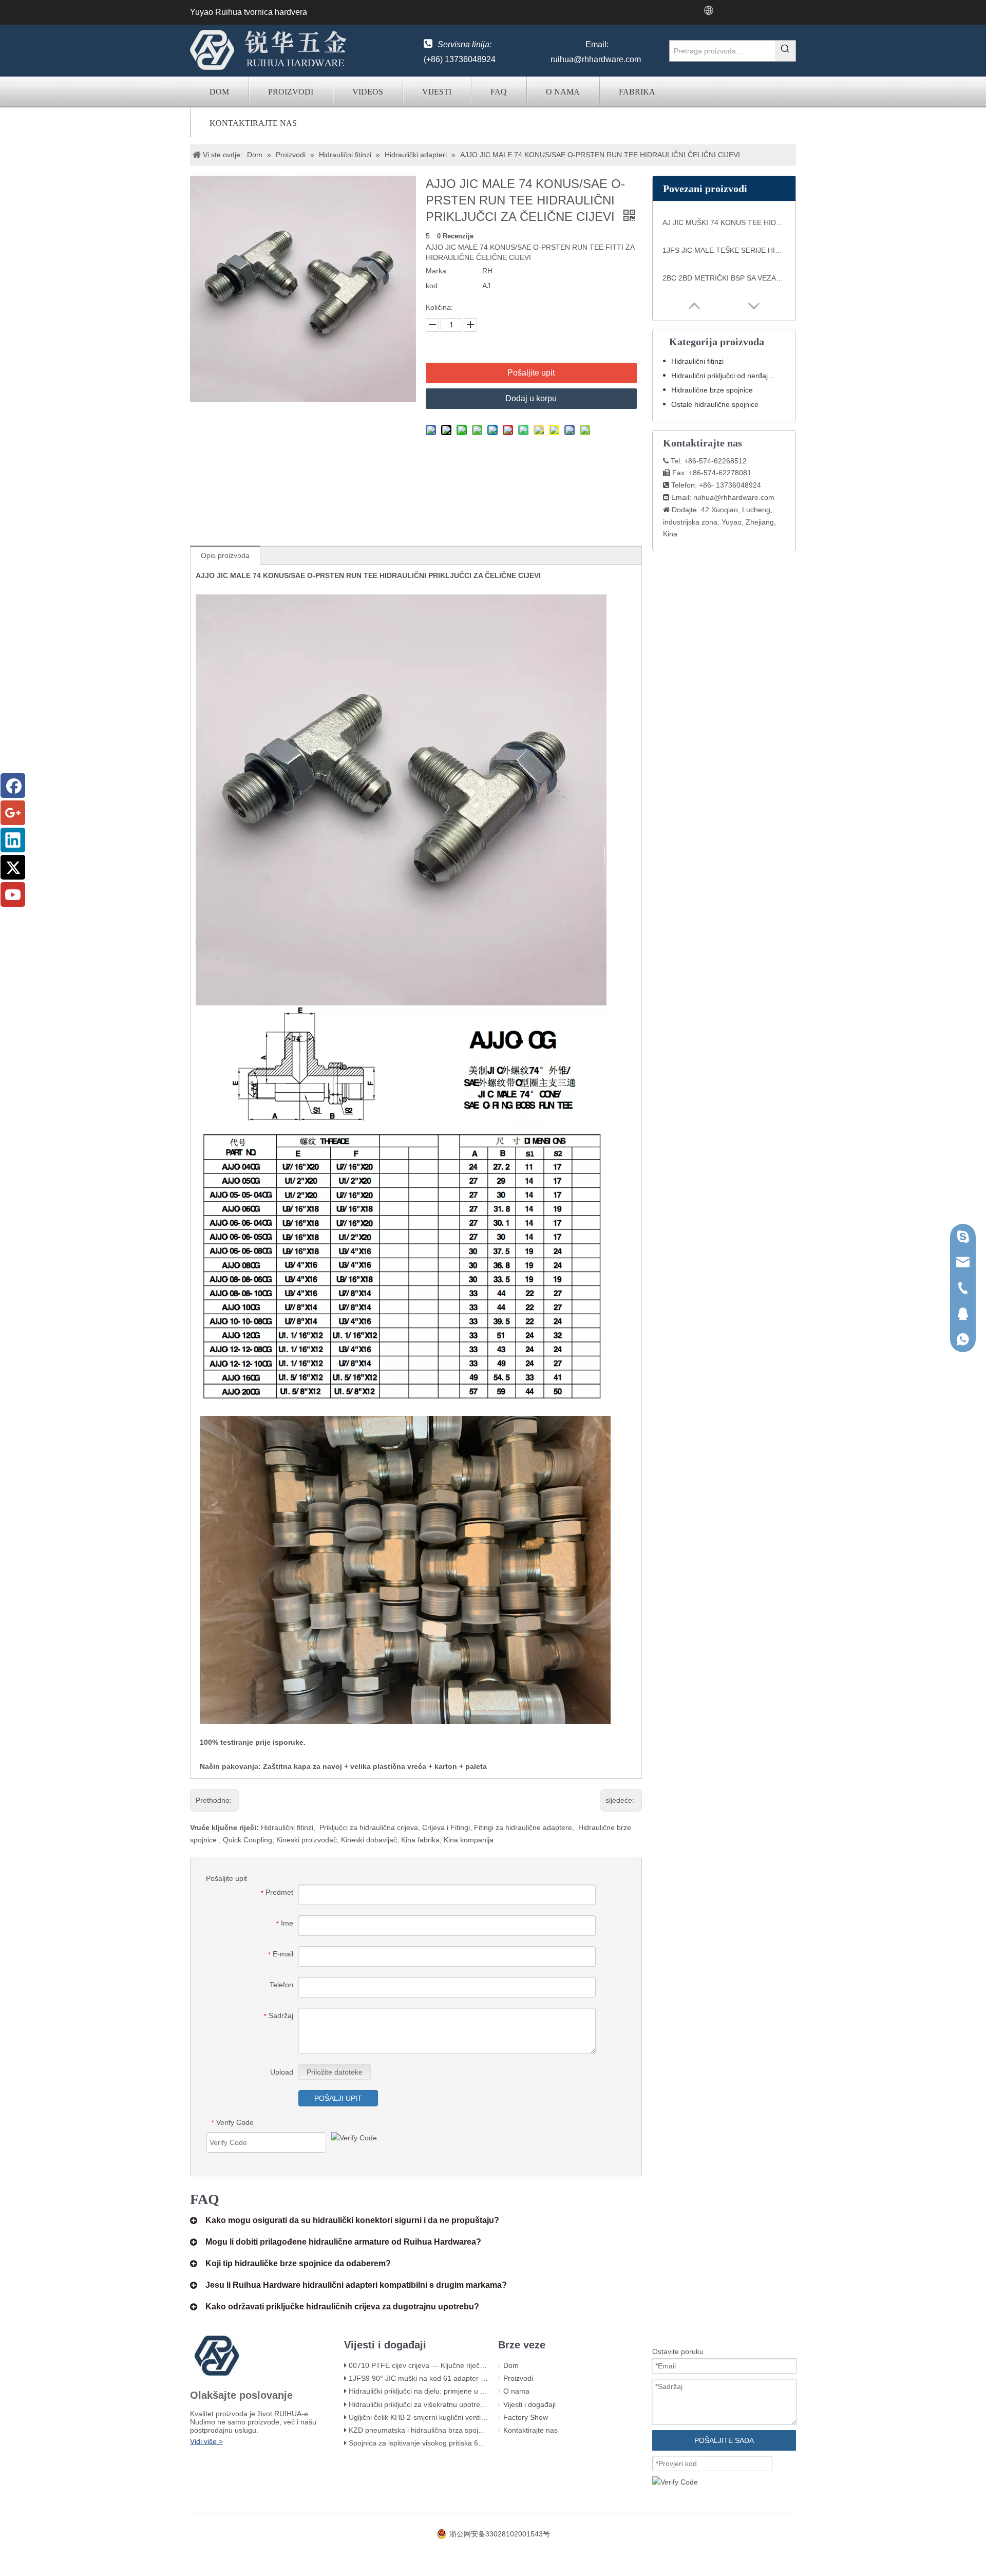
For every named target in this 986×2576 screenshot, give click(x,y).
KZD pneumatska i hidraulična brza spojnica (420, 2430)
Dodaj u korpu (531, 398)
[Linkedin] (13, 840)
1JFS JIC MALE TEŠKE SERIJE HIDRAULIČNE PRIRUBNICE (724, 250)
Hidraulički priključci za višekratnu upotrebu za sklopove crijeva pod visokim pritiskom (486, 2404)
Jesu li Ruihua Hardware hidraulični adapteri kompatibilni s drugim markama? (356, 2285)
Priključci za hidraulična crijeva (369, 1827)
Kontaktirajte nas (253, 123)
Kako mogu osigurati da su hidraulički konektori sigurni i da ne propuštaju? (352, 2220)
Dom (219, 92)
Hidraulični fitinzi (287, 1827)
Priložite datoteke (335, 2072)
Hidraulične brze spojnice (712, 390)
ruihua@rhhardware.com (596, 59)
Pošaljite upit (531, 373)
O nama (563, 92)
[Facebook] (13, 786)
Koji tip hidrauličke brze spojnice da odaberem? (298, 2263)
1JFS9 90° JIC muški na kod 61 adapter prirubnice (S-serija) (447, 2378)
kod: (433, 286)
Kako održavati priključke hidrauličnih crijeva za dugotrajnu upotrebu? (342, 2307)
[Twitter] (13, 867)
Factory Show (526, 2417)
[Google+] (13, 813)
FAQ (499, 92)
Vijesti (437, 92)
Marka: (437, 271)
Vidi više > (206, 2441)
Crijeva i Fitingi (446, 1827)
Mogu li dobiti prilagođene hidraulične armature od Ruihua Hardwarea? (343, 2242)
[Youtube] (13, 894)
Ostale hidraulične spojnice (715, 404)
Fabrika (637, 92)
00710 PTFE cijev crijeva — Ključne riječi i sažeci (428, 2365)
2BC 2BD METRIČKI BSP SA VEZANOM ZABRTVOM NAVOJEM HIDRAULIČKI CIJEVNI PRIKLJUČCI (724, 278)
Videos (368, 92)
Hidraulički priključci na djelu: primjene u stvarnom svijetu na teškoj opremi (469, 2391)
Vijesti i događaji (529, 2404)
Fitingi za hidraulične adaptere (523, 1827)
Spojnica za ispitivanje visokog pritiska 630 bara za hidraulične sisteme (463, 2443)
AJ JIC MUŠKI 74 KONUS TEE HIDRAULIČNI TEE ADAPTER (724, 222)
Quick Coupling (248, 1840)
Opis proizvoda (225, 555)
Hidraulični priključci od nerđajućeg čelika (728, 376)
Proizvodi (291, 92)
